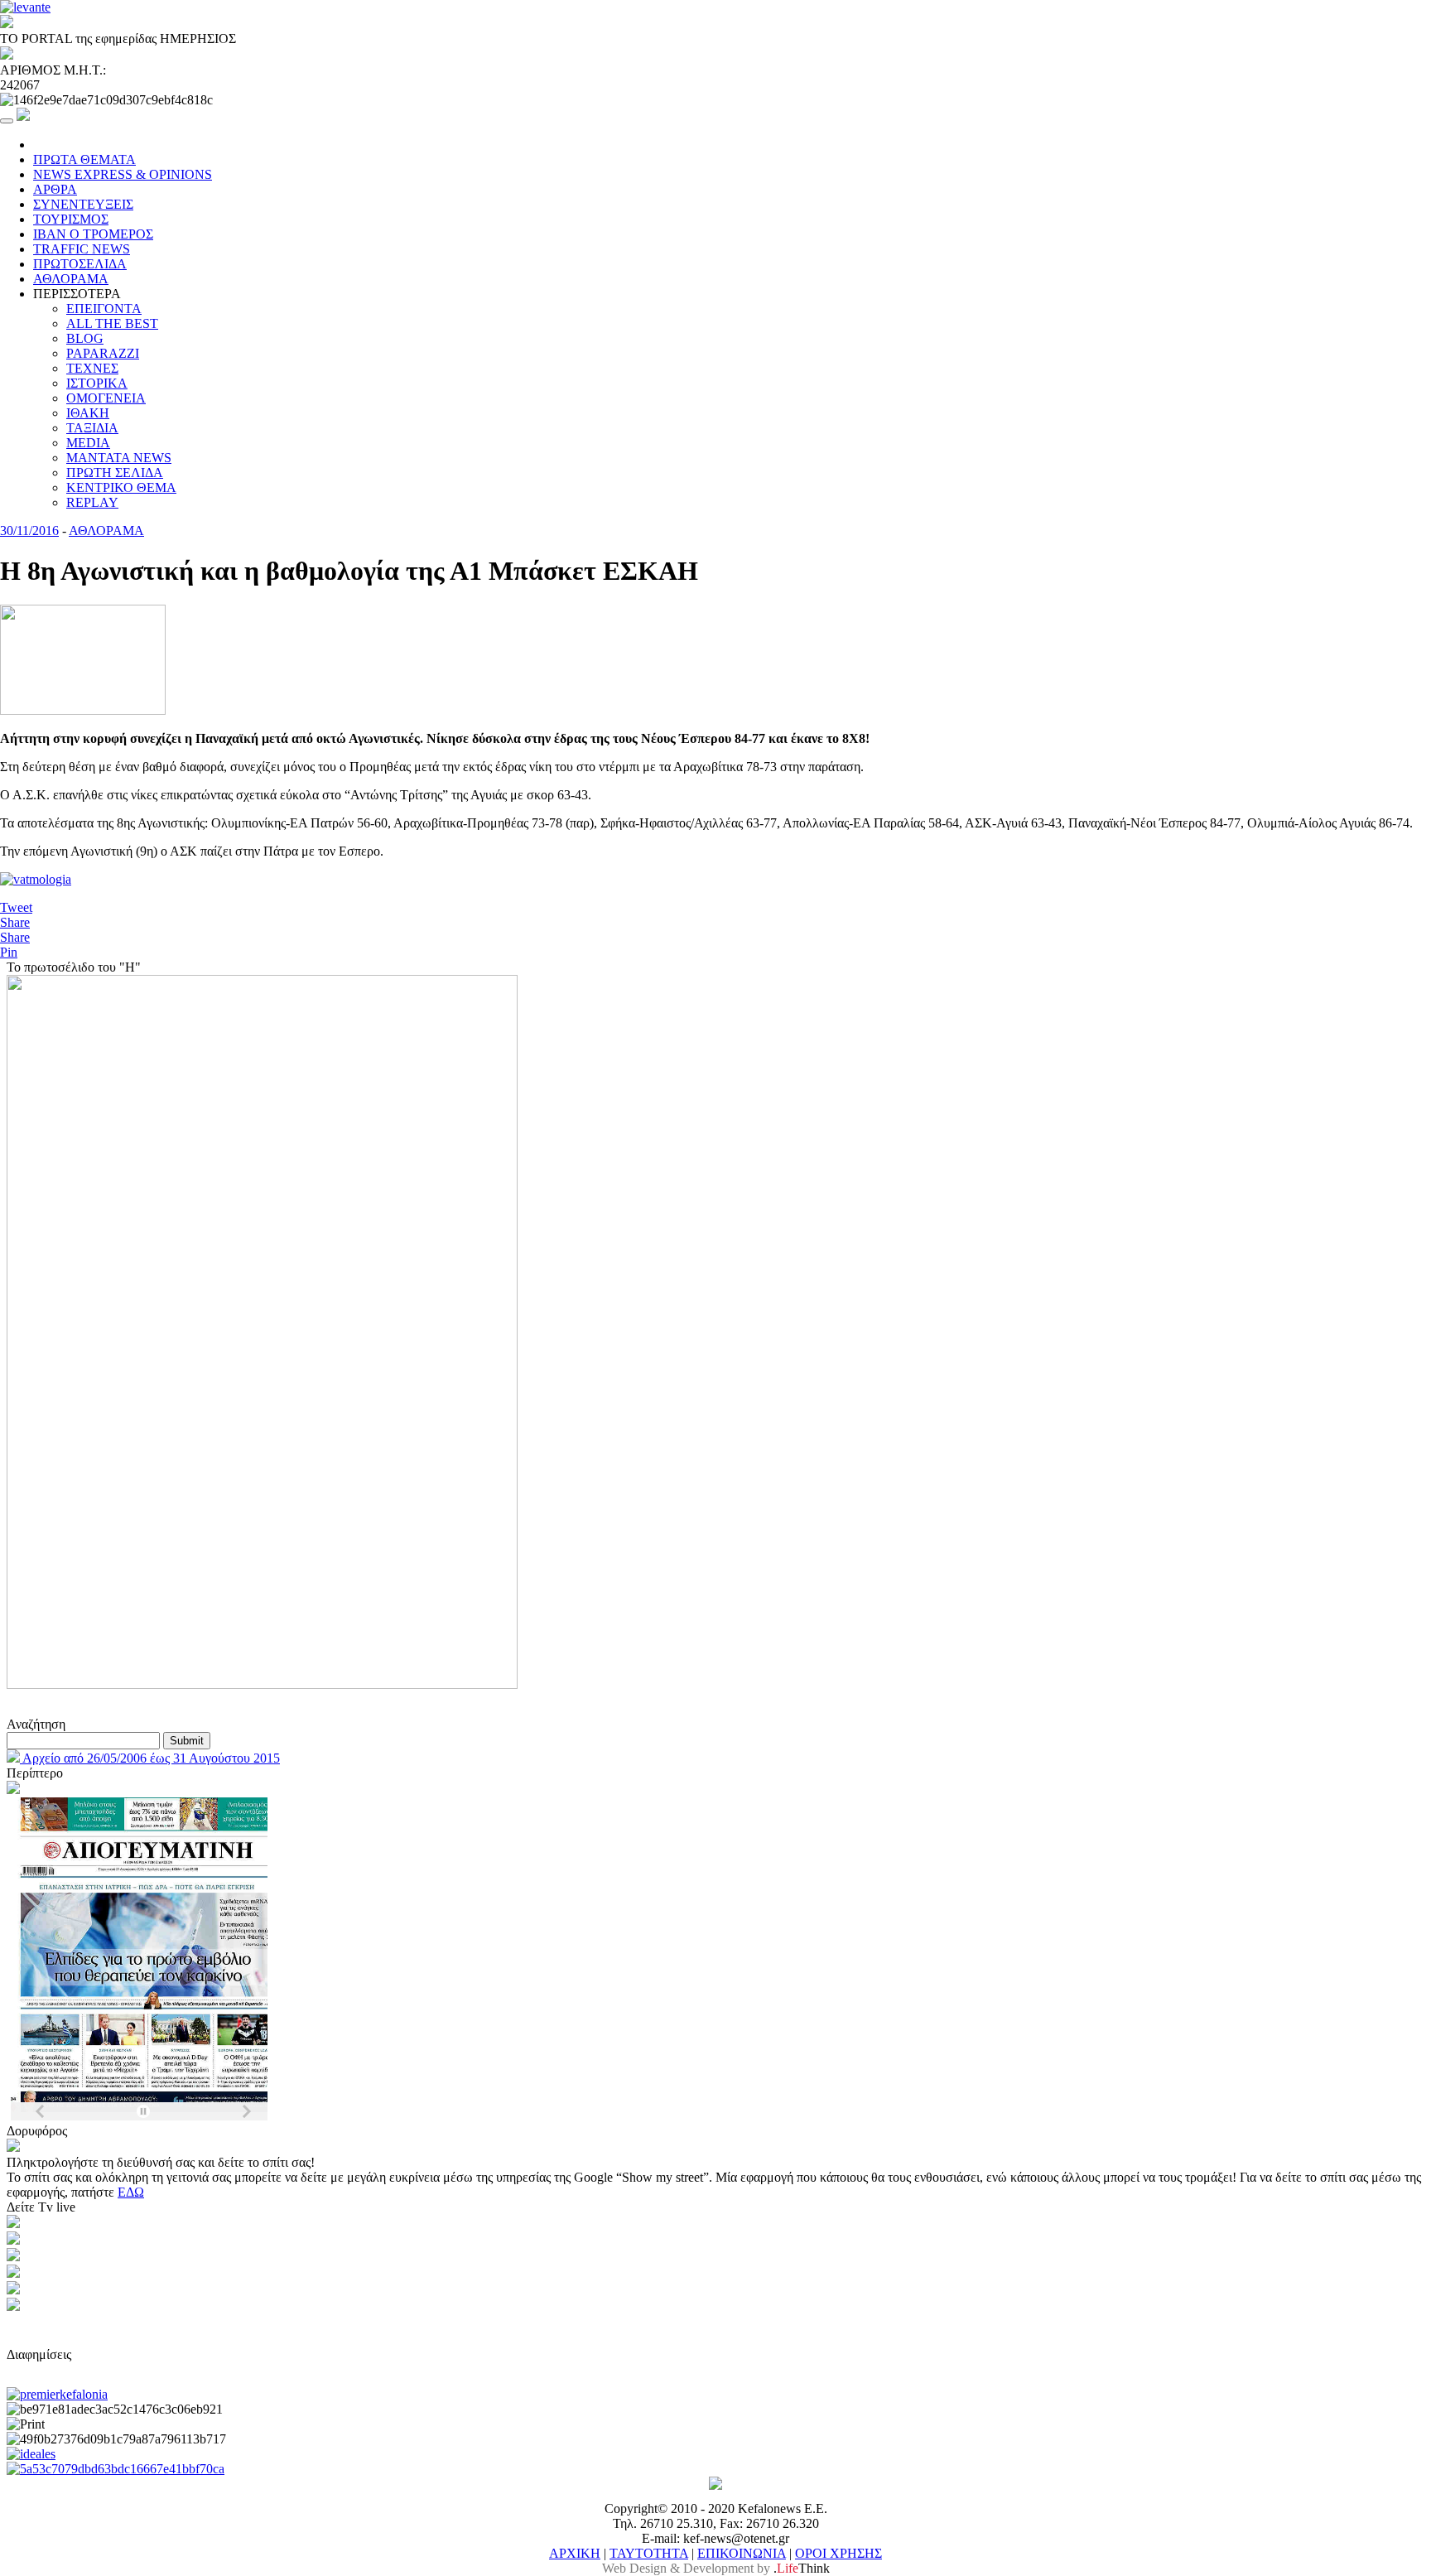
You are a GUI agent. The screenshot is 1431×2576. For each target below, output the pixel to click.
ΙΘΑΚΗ (88, 413)
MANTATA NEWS (119, 458)
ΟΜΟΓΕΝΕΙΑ (106, 398)
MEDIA (88, 443)
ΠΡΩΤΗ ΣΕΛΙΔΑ (115, 473)
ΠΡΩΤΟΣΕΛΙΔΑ (80, 264)
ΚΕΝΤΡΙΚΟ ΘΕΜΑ (121, 487)
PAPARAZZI (103, 353)
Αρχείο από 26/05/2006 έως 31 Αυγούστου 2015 (150, 1758)
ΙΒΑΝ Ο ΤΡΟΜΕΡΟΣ (93, 234)
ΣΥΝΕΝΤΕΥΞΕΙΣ (83, 204)
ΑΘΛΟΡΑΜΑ (71, 279)
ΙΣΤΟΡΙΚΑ (97, 383)
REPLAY (92, 502)
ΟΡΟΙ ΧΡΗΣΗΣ (838, 2553)
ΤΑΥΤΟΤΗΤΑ (649, 2553)
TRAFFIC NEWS (82, 249)
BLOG (85, 338)
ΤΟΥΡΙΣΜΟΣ (71, 219)
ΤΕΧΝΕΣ (92, 368)
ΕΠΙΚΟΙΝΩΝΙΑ (742, 2553)
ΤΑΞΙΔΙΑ (92, 428)
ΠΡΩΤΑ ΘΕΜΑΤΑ (84, 159)
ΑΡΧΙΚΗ (575, 2553)
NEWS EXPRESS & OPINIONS (123, 174)
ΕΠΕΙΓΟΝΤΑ (104, 309)
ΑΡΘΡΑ (55, 189)
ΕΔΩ (131, 2192)
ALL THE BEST (112, 323)
